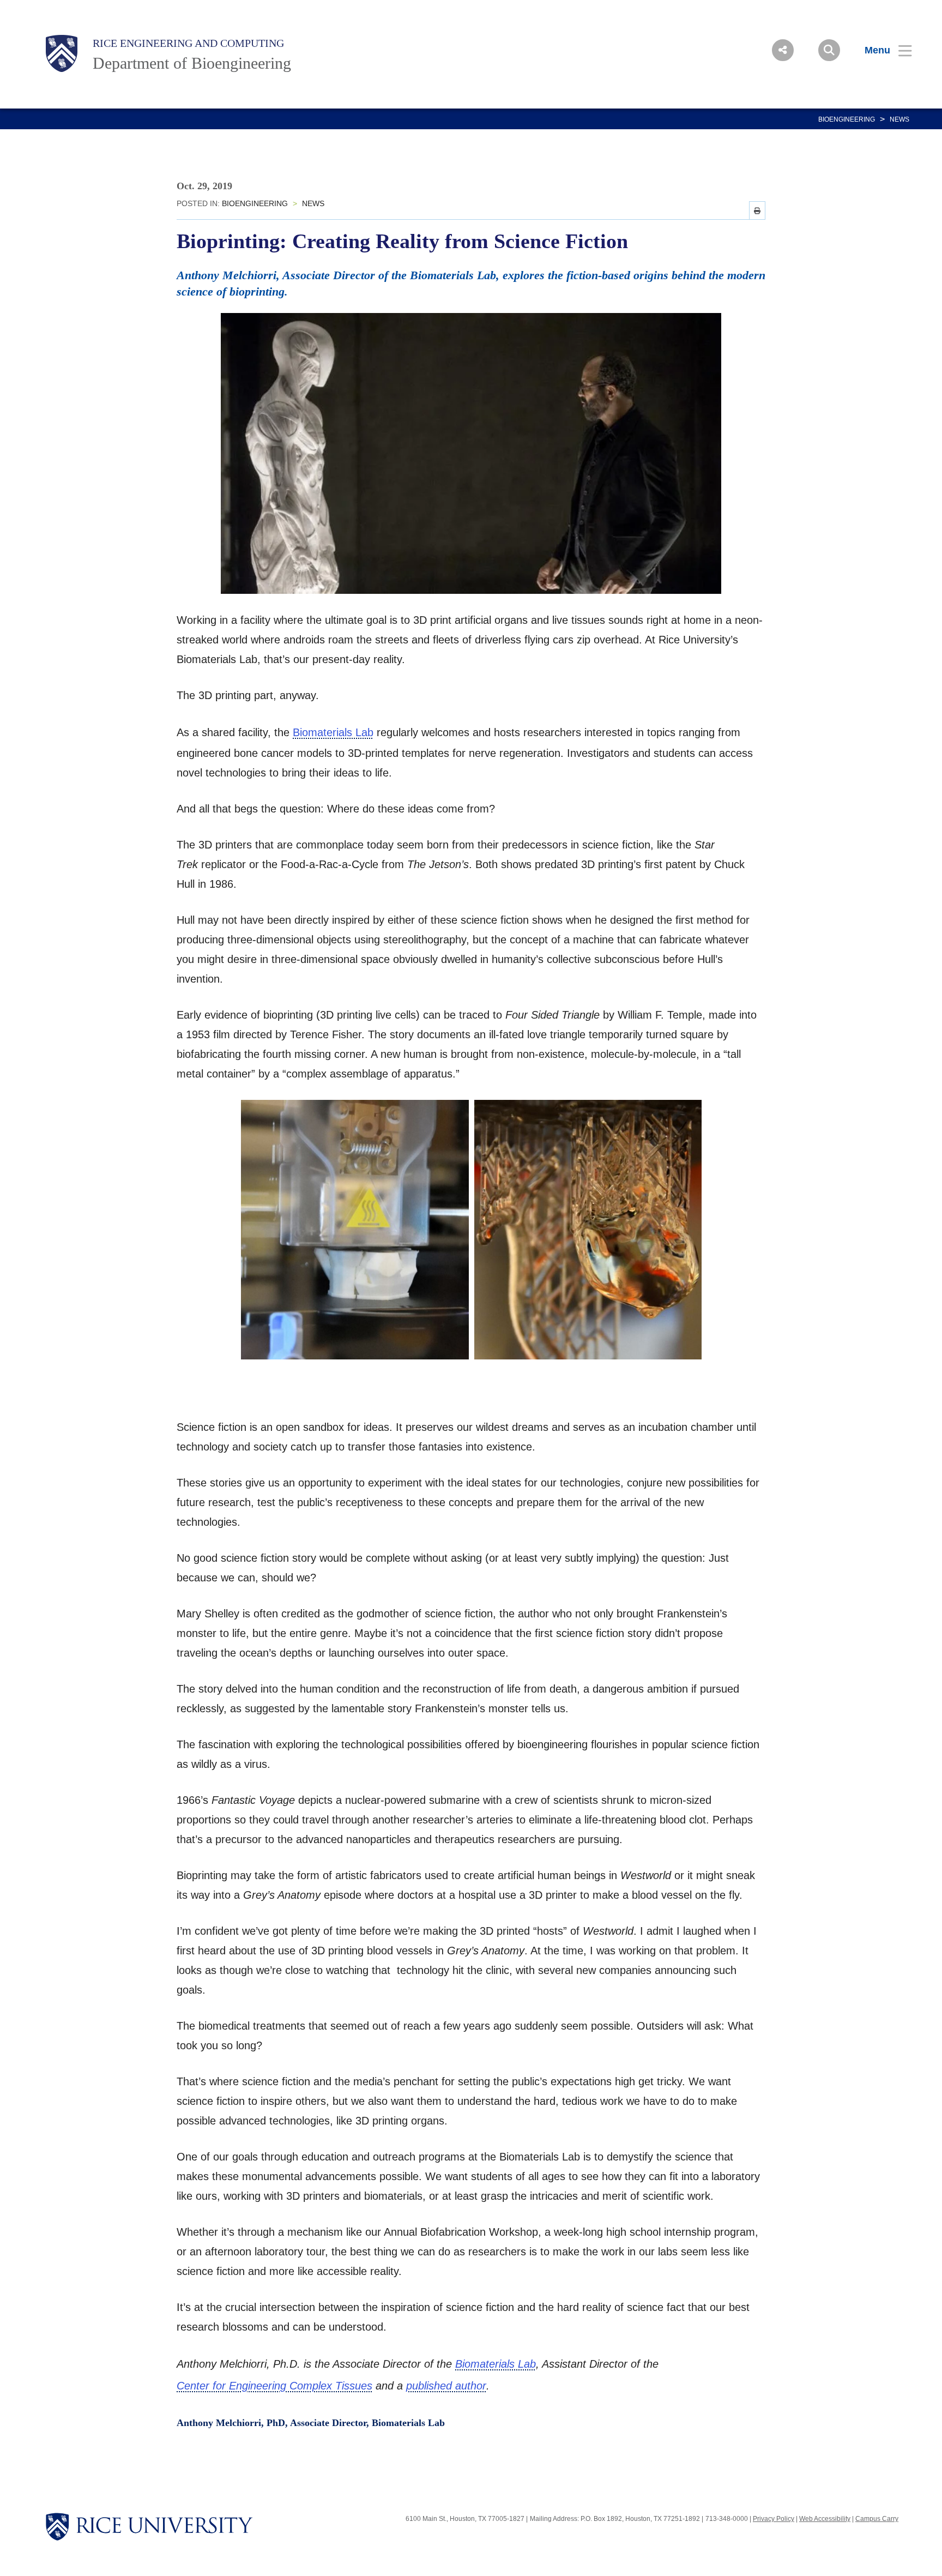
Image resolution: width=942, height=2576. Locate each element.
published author (446, 2386)
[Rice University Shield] (62, 53)
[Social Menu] (783, 50)
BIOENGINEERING (847, 119)
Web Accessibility (825, 2519)
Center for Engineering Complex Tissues (274, 2386)
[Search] (829, 50)
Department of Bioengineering (192, 63)
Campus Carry (877, 2519)
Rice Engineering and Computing (188, 43)
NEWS (899, 119)
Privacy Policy (774, 2519)
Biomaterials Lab (333, 732)
